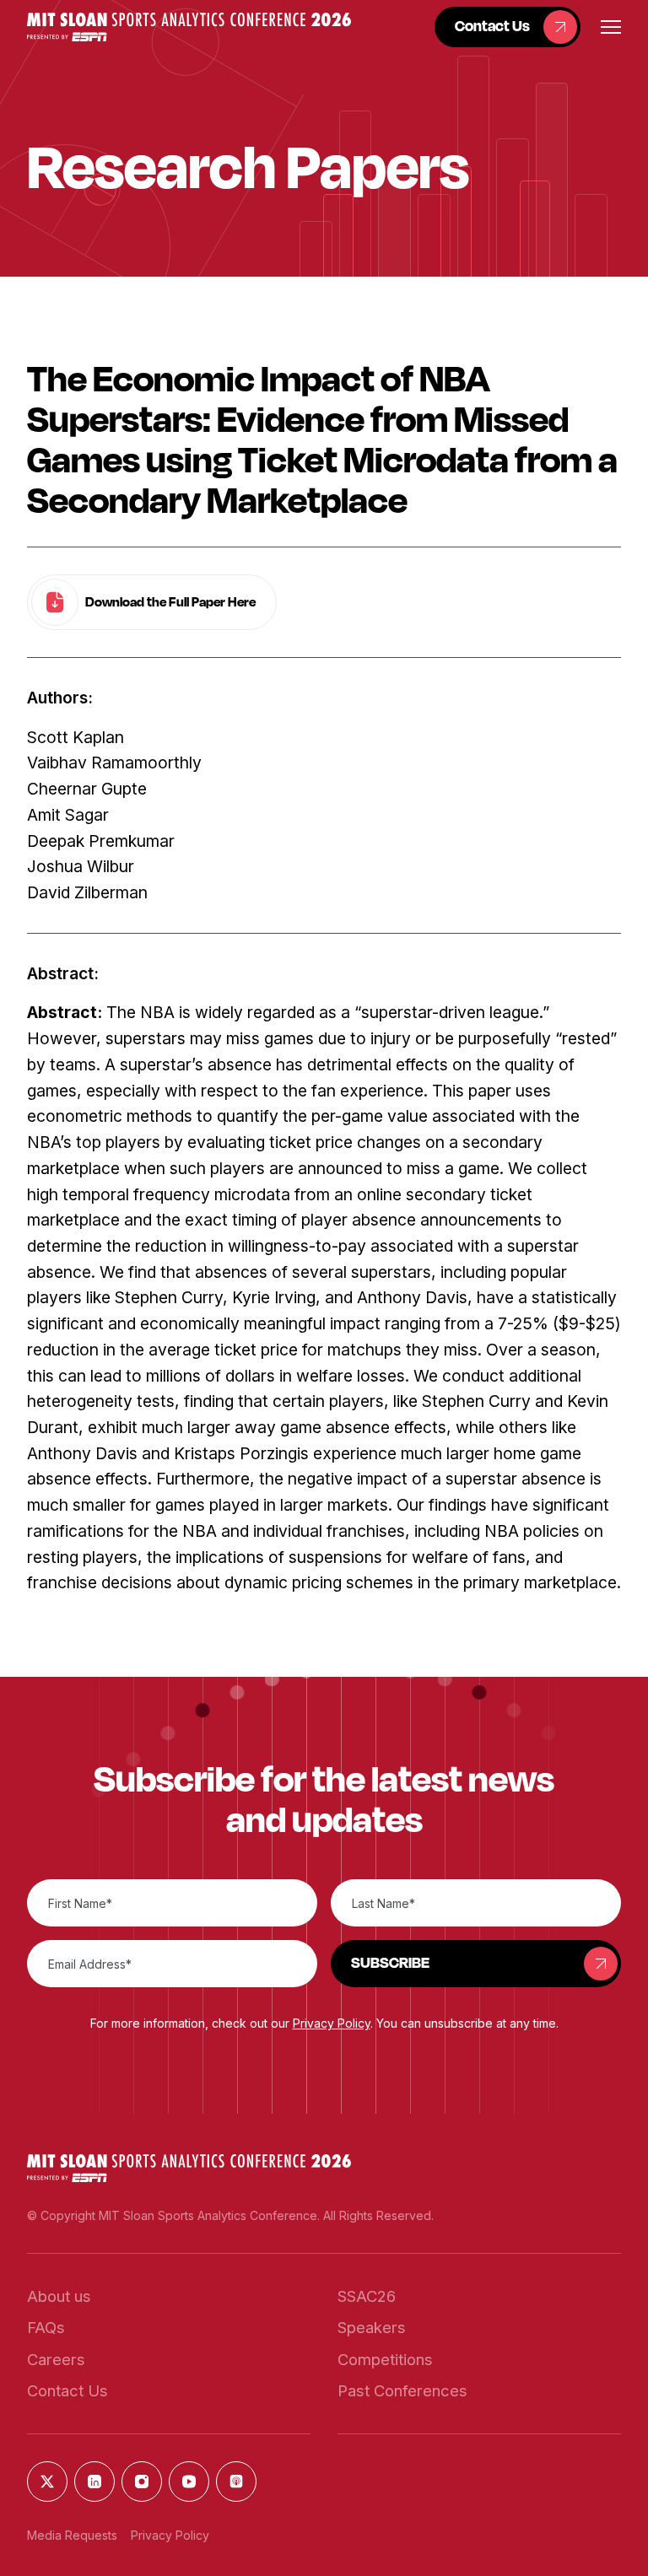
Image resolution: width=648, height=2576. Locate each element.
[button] (189, 27)
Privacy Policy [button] (332, 2023)
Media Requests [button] (72, 2535)
